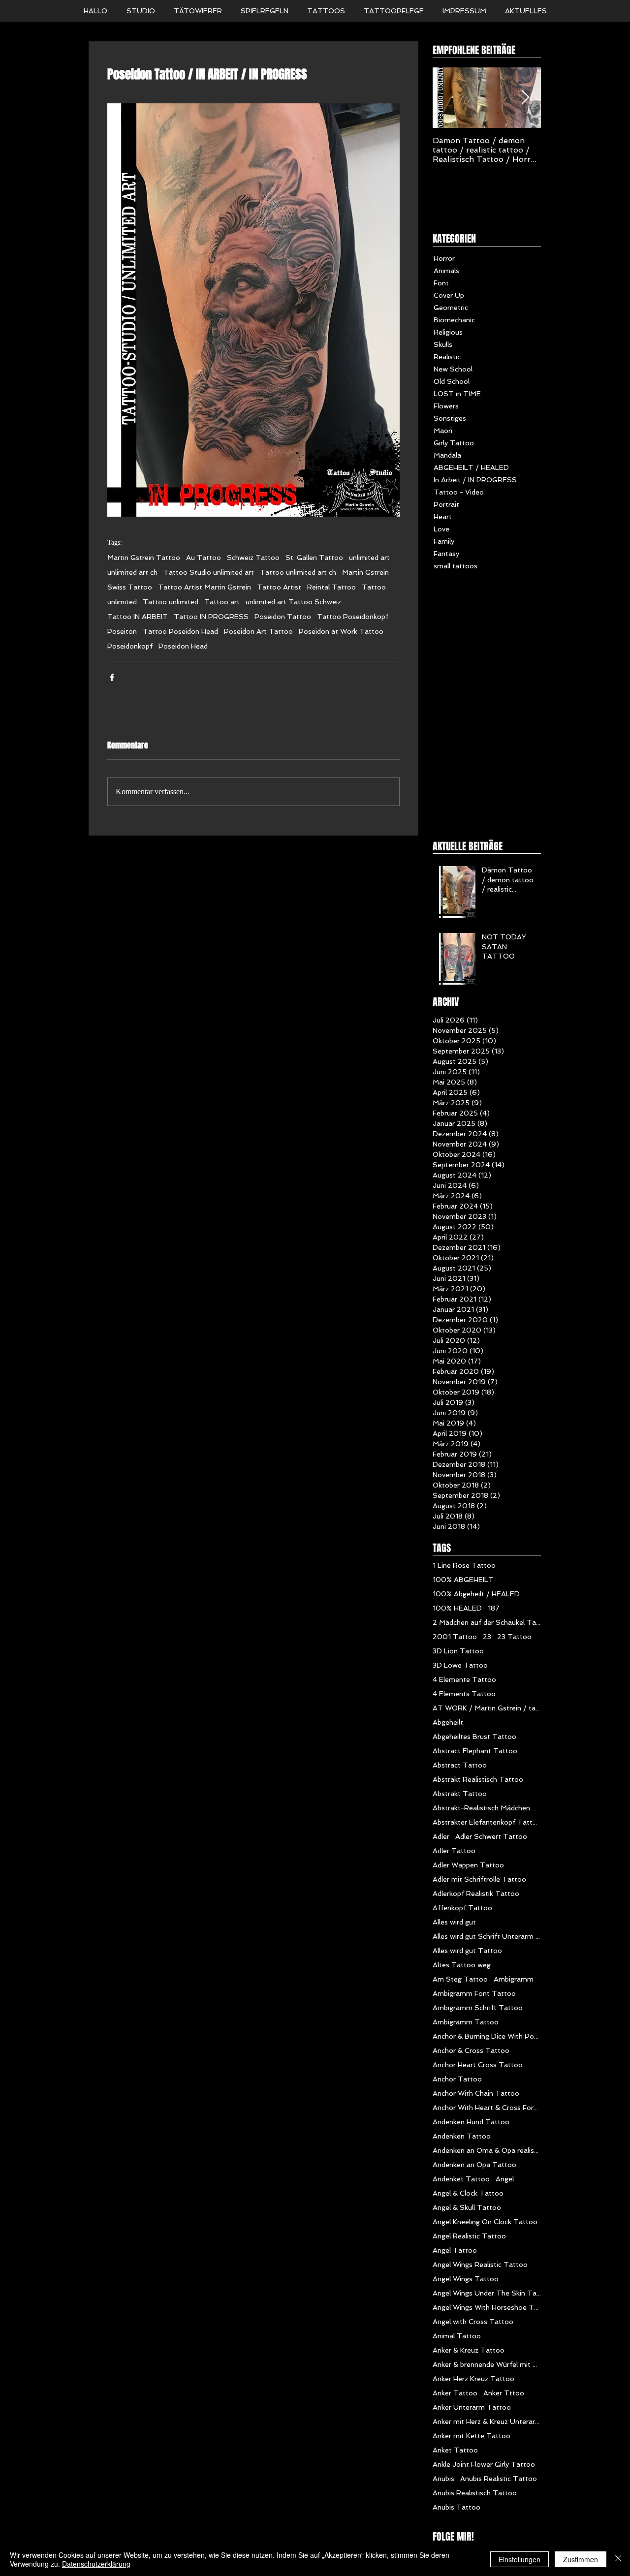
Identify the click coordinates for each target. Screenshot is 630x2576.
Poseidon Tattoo (283, 617)
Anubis (443, 2479)
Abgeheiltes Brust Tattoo (474, 1737)
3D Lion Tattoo (458, 1651)
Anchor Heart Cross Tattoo (478, 2065)
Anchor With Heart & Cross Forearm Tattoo (487, 2108)
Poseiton (122, 631)
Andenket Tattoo (461, 2179)
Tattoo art (222, 602)
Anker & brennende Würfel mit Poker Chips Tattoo (487, 2364)
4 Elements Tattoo (464, 1694)
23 (487, 1637)
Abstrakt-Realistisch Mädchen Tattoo (487, 1808)
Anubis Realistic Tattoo (499, 2479)
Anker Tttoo (504, 2393)
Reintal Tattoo (331, 587)
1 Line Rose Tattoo (464, 1565)
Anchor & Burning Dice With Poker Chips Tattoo (487, 2036)
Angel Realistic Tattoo (469, 2236)
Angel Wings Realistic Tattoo (480, 2265)
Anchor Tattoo (457, 2079)
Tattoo (374, 587)
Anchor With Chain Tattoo (476, 2093)
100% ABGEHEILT (463, 1580)
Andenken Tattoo (462, 2136)
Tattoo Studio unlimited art (209, 572)
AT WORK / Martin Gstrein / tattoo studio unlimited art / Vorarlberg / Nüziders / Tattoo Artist (487, 1708)
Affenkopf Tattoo (462, 1908)
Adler (441, 1836)
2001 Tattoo (455, 1637)
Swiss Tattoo (130, 587)
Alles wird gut (454, 1922)
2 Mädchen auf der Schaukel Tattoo (487, 1622)
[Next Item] (525, 98)
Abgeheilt (448, 1722)
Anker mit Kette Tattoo (472, 2436)
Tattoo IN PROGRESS (211, 617)
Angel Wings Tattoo (466, 2279)
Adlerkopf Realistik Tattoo (476, 1893)
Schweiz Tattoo (253, 558)
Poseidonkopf (130, 646)
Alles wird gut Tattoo (467, 1951)
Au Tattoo (204, 558)
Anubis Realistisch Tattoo (475, 2493)
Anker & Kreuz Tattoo (469, 2350)
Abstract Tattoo (460, 1765)
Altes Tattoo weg (462, 1965)
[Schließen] (618, 2559)
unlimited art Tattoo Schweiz (293, 602)
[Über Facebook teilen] (112, 677)
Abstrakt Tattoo (460, 1794)
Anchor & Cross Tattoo (471, 2050)
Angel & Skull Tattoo (467, 2207)
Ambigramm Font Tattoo (474, 1993)
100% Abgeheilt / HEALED (476, 1594)
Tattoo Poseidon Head (180, 631)
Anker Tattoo (455, 2393)
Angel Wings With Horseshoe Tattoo (487, 2307)
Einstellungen (520, 2559)
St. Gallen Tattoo (314, 558)
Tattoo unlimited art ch (298, 572)
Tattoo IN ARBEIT (138, 617)
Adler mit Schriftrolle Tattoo (479, 1879)
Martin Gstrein (365, 572)
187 (494, 1608)
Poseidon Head (183, 646)
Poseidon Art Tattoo (258, 631)
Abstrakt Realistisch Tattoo (478, 1779)
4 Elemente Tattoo (464, 1679)
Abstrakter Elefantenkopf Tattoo (487, 1822)
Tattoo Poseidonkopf (353, 617)
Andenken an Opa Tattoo (474, 2165)
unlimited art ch (132, 572)
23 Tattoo (514, 1637)
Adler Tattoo (454, 1851)
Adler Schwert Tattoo (491, 1836)
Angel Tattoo (455, 2250)
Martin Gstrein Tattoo (144, 558)
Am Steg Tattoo (460, 1979)
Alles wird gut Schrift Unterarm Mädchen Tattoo (487, 1936)
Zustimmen (581, 2559)
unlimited (122, 602)
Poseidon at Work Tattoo (341, 631)
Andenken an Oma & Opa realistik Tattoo (487, 2150)
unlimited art (369, 558)
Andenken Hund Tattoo (471, 2122)
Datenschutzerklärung (96, 2564)
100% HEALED (457, 1608)
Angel (505, 2179)
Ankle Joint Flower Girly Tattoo (484, 2464)
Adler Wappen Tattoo (468, 1865)
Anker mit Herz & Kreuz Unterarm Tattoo (487, 2421)
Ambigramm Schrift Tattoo (478, 2008)
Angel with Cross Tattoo (473, 2322)
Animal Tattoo (457, 2336)
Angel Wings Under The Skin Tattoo (487, 2293)
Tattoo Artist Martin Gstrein (205, 587)
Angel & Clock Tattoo (468, 2193)
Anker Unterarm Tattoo (472, 2407)
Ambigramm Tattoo (466, 2022)
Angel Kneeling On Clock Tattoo (485, 2222)
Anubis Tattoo (457, 2507)
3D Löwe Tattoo (460, 1665)
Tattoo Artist (279, 587)
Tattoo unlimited (171, 602)
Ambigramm (514, 1979)
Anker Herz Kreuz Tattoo (473, 2379)
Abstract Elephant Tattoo (475, 1751)
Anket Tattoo (455, 2450)
